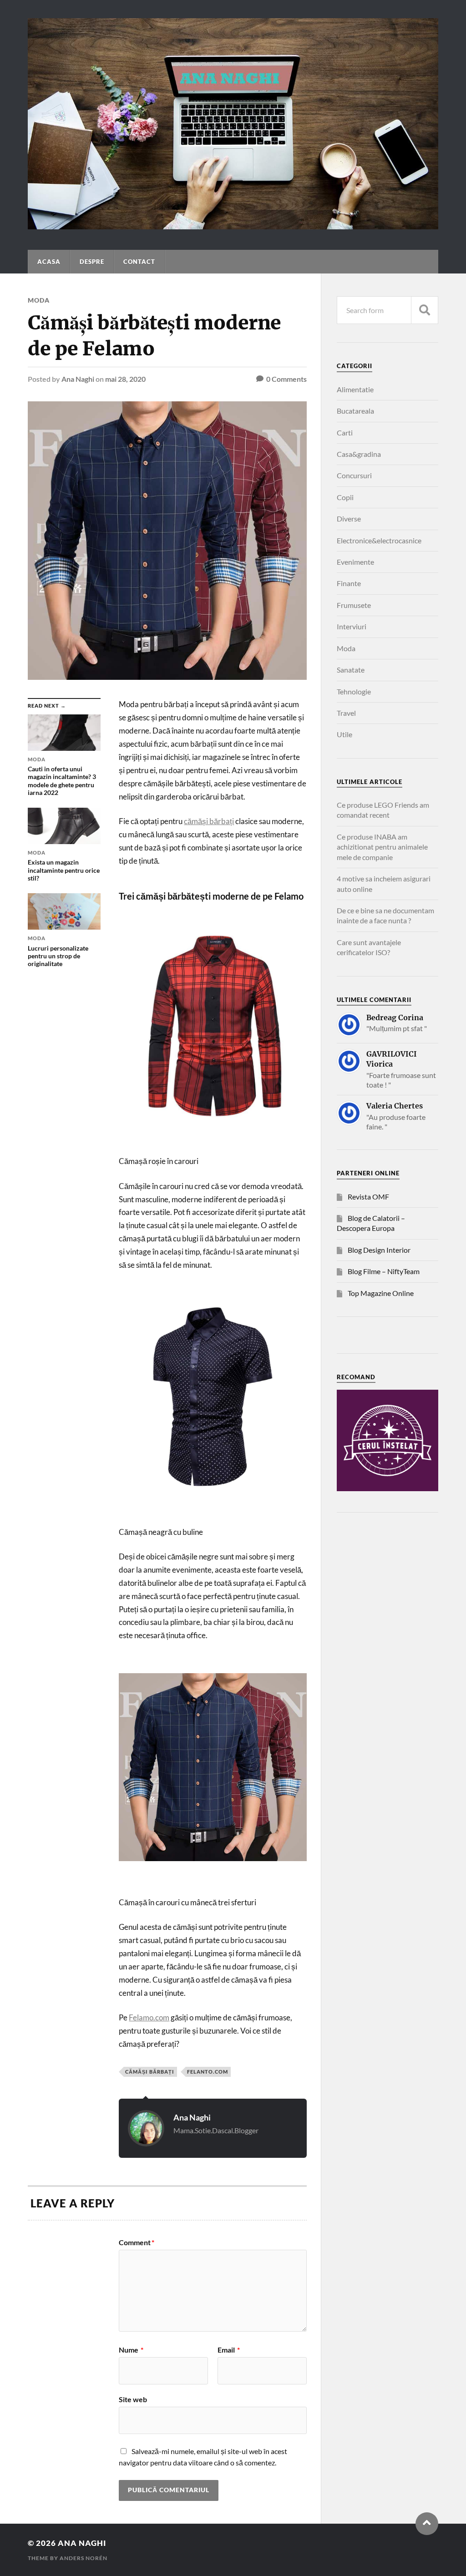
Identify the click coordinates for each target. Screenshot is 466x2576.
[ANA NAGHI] (233, 225)
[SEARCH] (425, 310)
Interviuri (352, 626)
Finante (349, 583)
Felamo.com (149, 2017)
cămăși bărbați (209, 821)
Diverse (349, 519)
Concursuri (354, 475)
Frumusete (354, 605)
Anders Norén (84, 2558)
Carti (345, 433)
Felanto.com (208, 2072)
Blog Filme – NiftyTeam (384, 1271)
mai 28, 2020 (125, 379)
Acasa (49, 262)
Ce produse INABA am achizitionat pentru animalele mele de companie (382, 847)
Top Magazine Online (381, 1293)
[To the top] (427, 2524)
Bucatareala (355, 411)
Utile (344, 734)
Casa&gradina (359, 454)
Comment (137, 2242)
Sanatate (351, 670)
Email (229, 2350)
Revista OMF (368, 1197)
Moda (39, 300)
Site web (133, 2399)
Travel (346, 713)
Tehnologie (354, 691)
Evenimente (355, 562)
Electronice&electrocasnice (379, 540)
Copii (345, 497)
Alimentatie (355, 389)
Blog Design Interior (379, 1250)
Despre (92, 262)
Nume (131, 2350)
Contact (139, 262)
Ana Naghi (78, 379)
